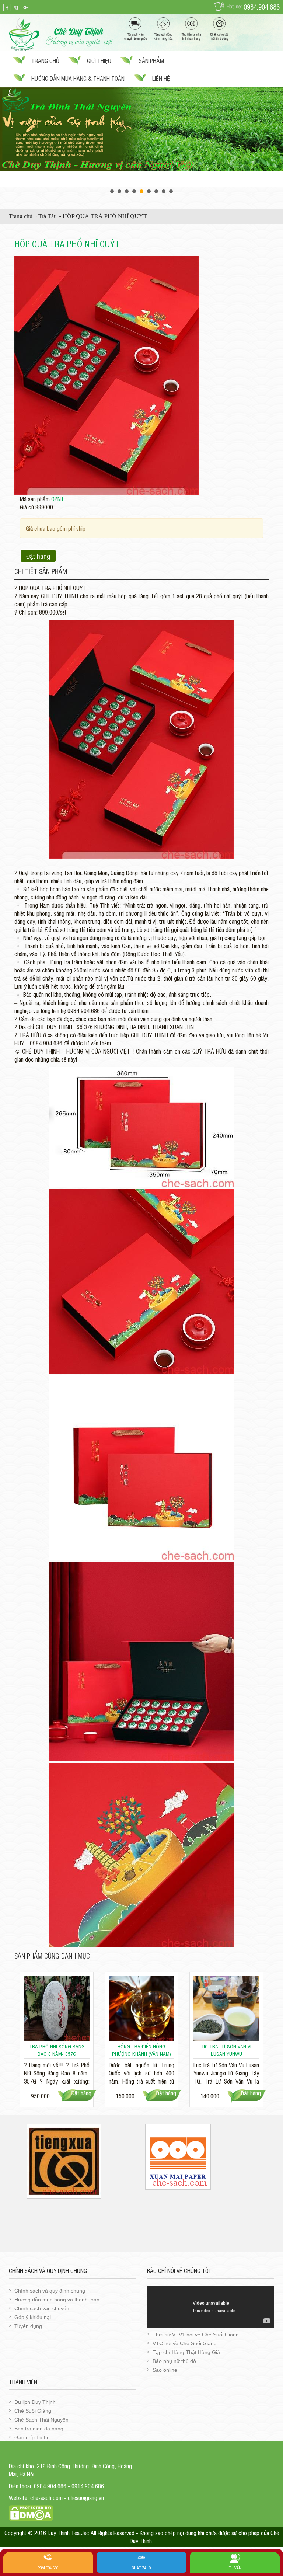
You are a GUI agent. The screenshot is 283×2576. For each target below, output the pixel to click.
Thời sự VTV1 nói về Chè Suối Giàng (196, 2335)
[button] (192, 262)
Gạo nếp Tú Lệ (32, 2437)
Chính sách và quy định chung (50, 2291)
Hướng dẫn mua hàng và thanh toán (57, 2300)
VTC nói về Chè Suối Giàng (185, 2343)
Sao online (165, 2370)
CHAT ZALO (141, 2568)
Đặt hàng (38, 556)
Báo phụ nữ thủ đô (174, 2361)
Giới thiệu (99, 60)
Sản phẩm (151, 60)
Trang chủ (45, 60)
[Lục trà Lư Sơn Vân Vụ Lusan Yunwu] (226, 2008)
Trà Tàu (48, 216)
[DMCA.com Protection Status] (31, 2512)
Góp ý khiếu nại (33, 2317)
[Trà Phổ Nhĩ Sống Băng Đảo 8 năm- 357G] (57, 2008)
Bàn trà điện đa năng (39, 2429)
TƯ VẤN (235, 2568)
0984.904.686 (262, 7)
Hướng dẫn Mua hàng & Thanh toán (78, 78)
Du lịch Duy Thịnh (35, 2402)
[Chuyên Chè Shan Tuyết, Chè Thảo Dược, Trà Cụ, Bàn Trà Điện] (61, 33)
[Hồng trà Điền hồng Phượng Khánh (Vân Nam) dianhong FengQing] (141, 2008)
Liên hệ (161, 78)
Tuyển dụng (28, 2326)
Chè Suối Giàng (33, 2411)
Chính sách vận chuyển (42, 2308)
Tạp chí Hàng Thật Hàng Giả (186, 2352)
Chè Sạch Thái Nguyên (41, 2420)
